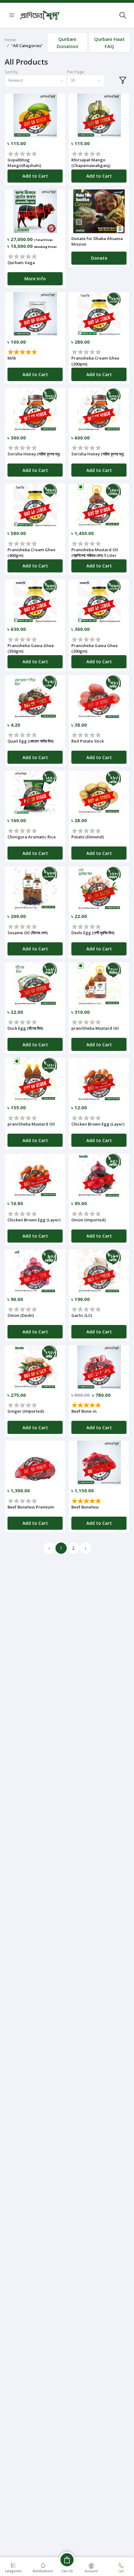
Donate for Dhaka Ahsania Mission (97, 241)
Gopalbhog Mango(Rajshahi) (24, 163)
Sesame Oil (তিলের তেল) (28, 933)
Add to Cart (35, 176)
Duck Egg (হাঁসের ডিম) (25, 1028)
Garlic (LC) (82, 1315)
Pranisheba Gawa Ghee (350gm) (31, 648)
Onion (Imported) (89, 1220)
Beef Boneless (85, 1507)
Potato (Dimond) (88, 837)
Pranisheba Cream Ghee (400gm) (31, 552)
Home (10, 40)
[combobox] (36, 81)
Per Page (76, 72)
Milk (12, 358)
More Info (35, 279)
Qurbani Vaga (21, 263)
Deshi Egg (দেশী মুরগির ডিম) (93, 933)
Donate (99, 258)
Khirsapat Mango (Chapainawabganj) (91, 163)
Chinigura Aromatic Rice (32, 837)
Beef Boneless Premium (31, 1507)
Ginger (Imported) (26, 1411)
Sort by (11, 72)
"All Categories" (27, 46)
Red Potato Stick (88, 741)
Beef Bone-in (84, 1411)
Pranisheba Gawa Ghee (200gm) (95, 648)
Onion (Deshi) (21, 1315)
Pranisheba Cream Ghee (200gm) (95, 361)
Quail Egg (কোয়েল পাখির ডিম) (31, 741)
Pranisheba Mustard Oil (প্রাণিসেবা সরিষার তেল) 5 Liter (95, 552)
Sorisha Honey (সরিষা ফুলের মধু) (34, 454)
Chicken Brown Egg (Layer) (98, 1124)
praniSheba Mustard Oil (95, 1028)
